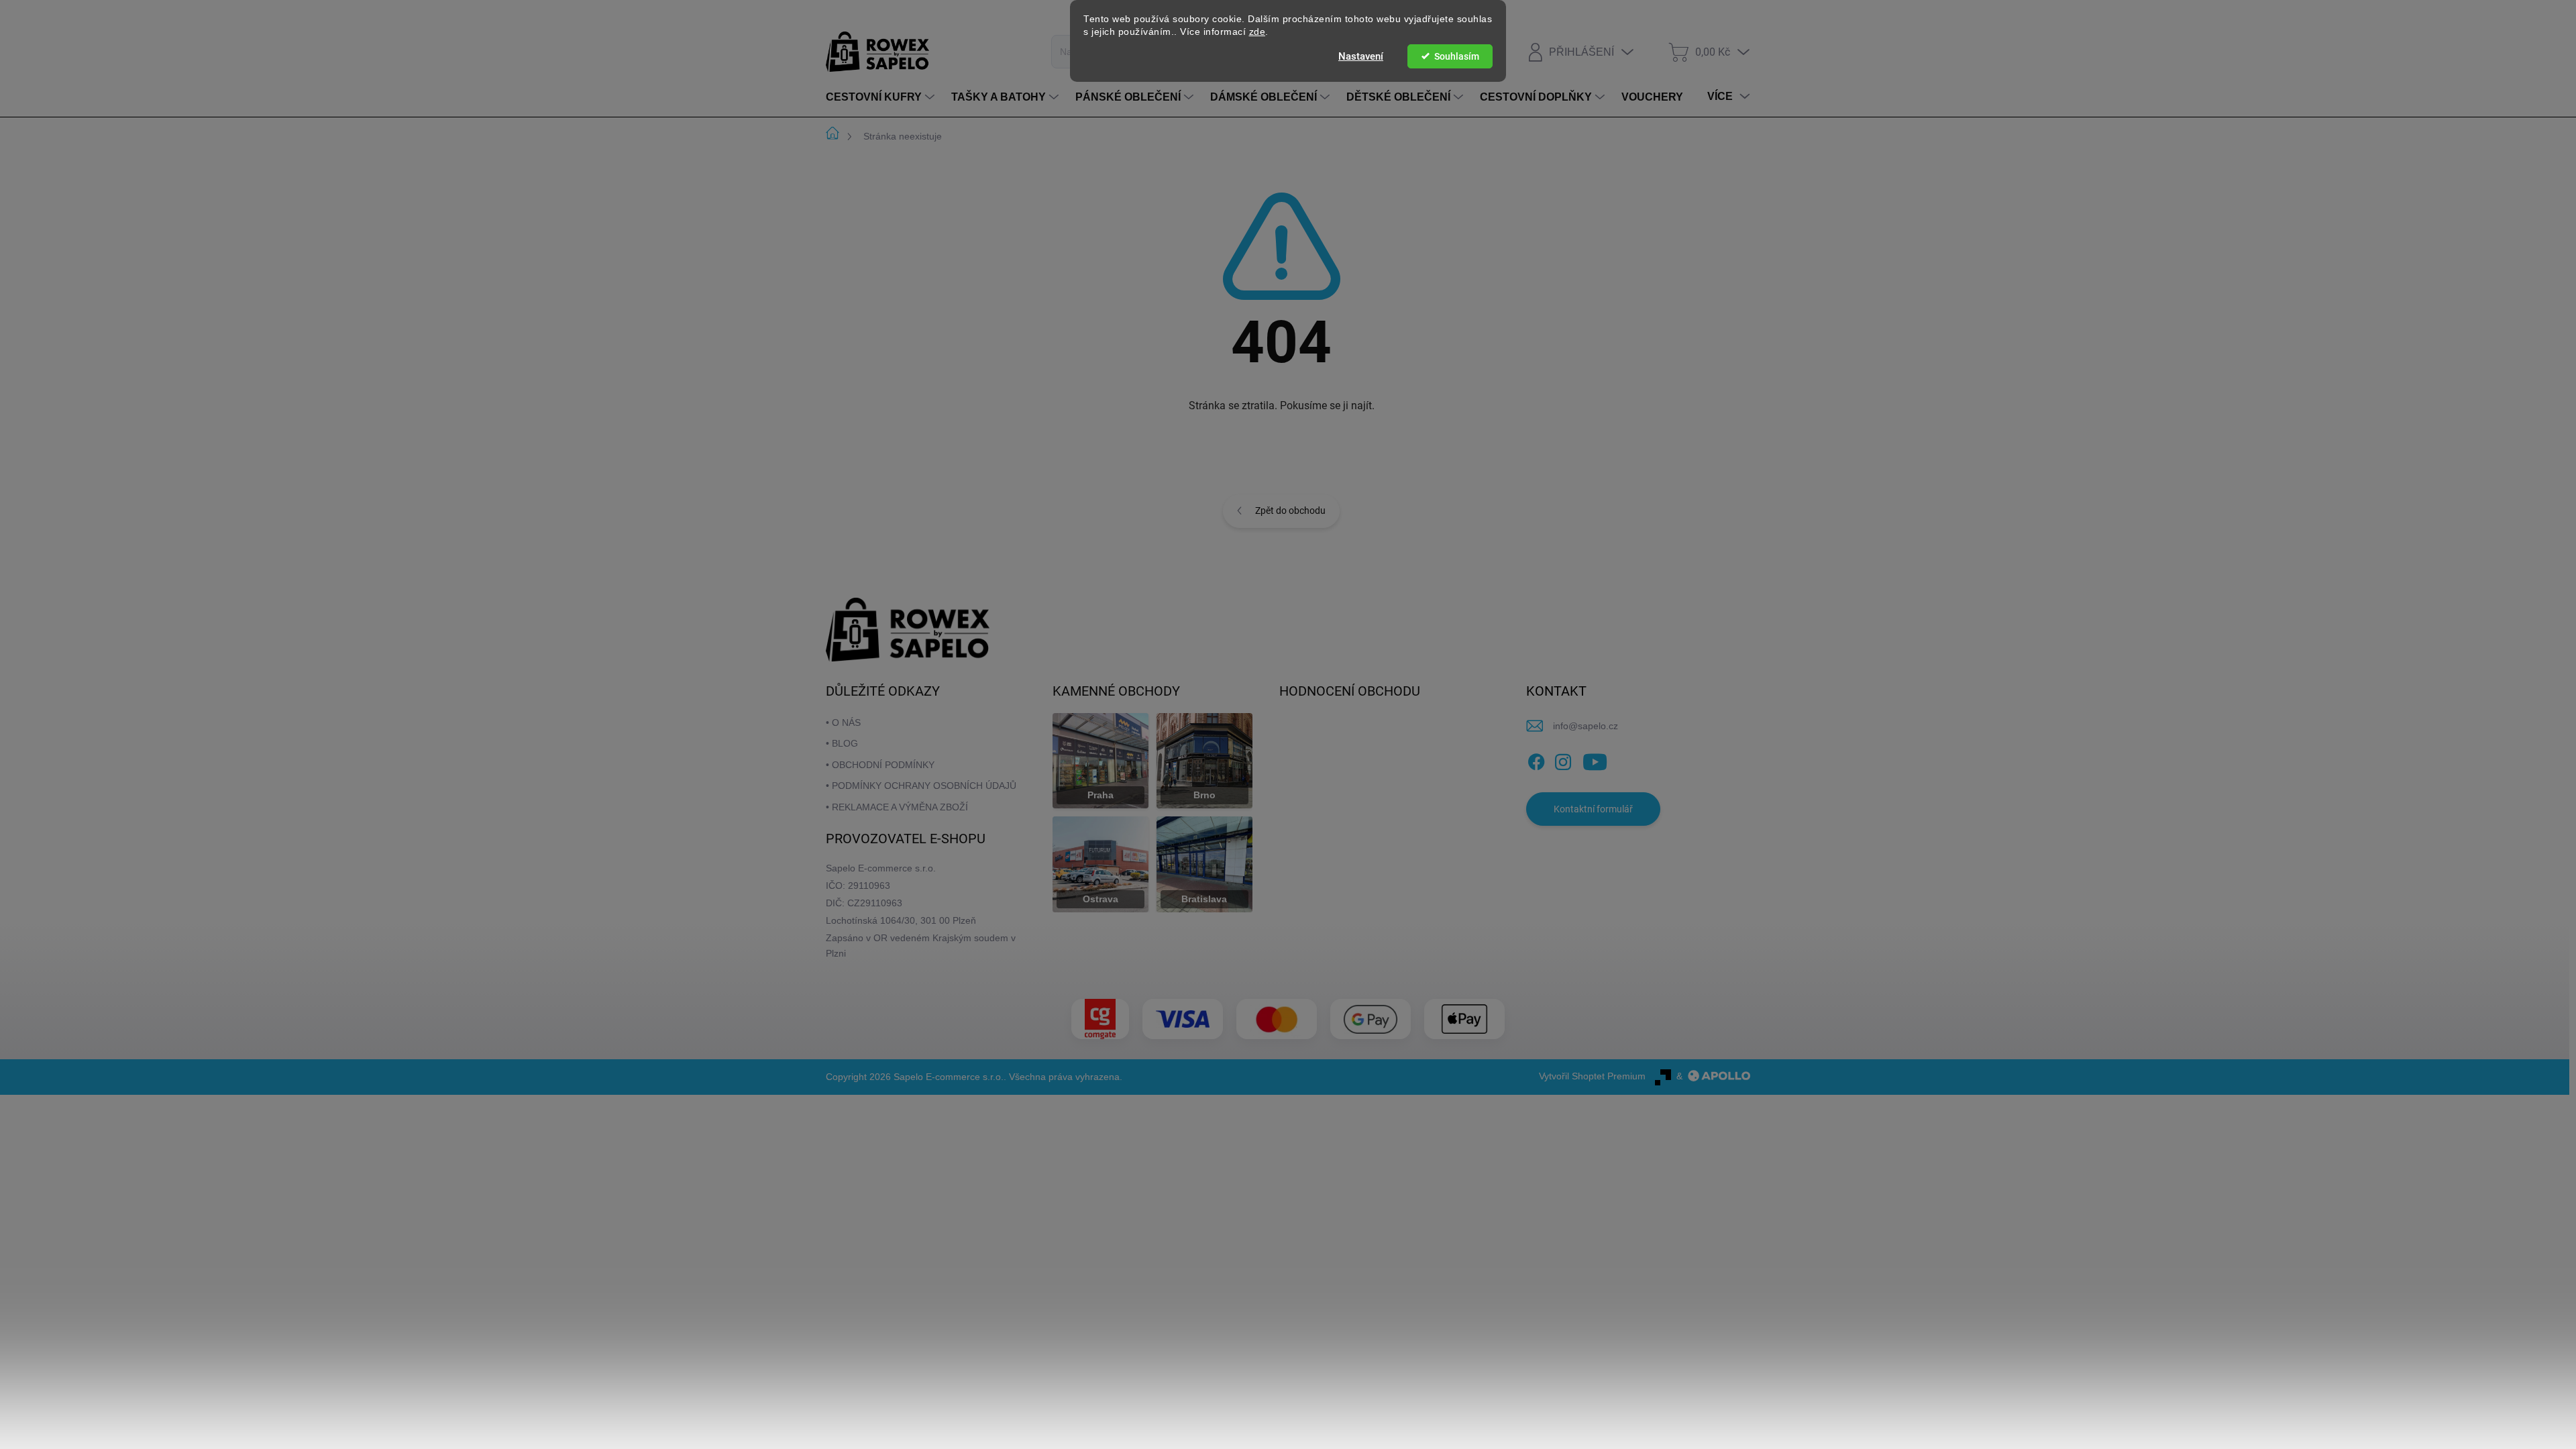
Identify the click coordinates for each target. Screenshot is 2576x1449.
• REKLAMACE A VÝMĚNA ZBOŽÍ (897, 807)
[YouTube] (1595, 759)
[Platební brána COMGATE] (1100, 1019)
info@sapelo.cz (1586, 726)
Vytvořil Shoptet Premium (1592, 1076)
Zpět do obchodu (1290, 511)
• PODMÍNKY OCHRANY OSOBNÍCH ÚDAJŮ (921, 786)
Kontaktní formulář (1593, 809)
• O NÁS (843, 722)
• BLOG (842, 743)
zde (1257, 32)
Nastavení (1361, 56)
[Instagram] (1563, 759)
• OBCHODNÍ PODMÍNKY (880, 765)
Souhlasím (1457, 56)
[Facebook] (1536, 759)
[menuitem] (882, 97)
